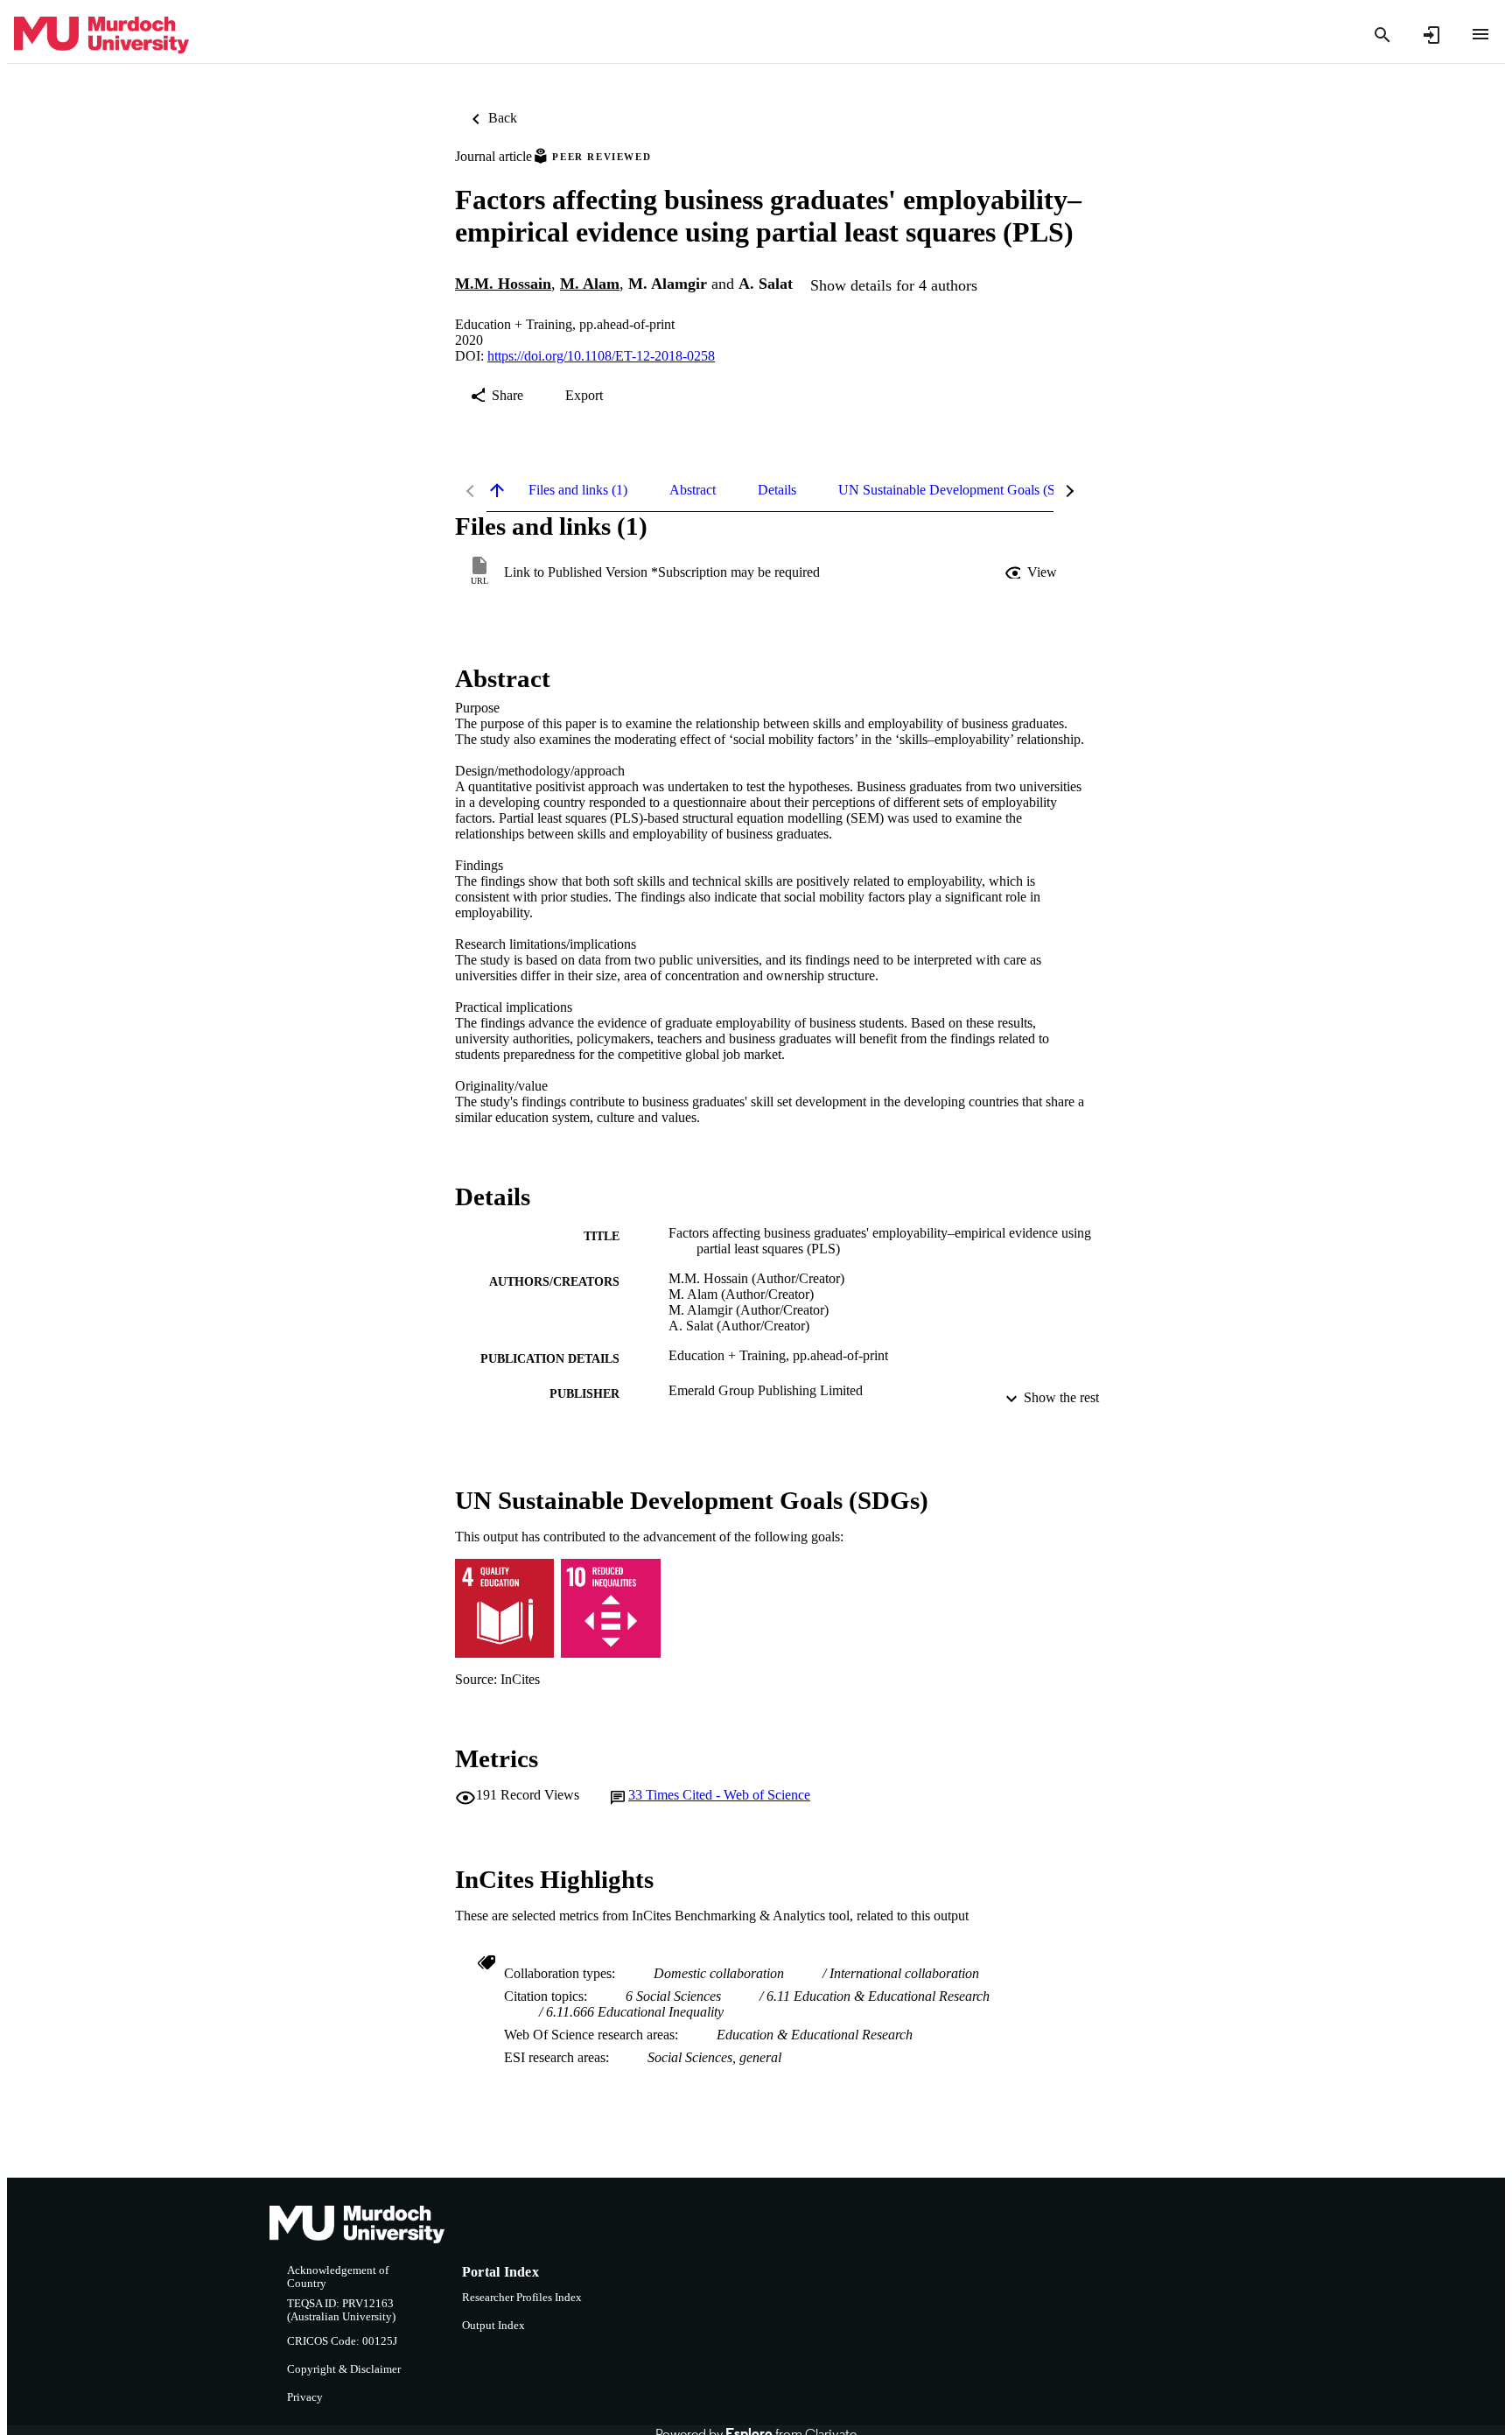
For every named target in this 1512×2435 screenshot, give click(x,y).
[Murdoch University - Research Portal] (101, 35)
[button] (1032, 572)
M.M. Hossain (503, 284)
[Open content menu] (1480, 34)
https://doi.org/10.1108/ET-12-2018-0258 (601, 356)
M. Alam (590, 284)
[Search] (1382, 35)
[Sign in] (1431, 35)
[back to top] (497, 490)
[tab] (578, 490)
